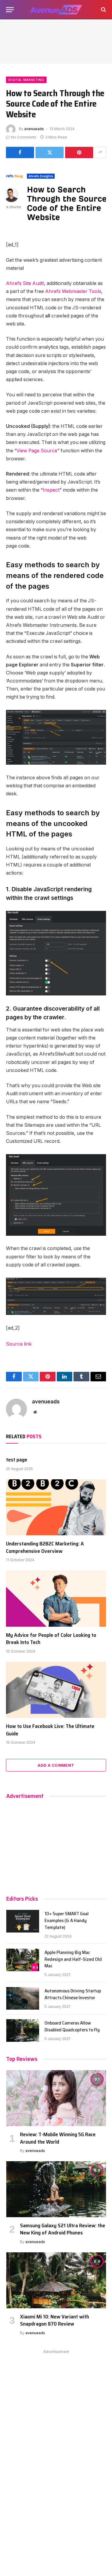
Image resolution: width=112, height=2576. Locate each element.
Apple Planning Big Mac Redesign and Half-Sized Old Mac (73, 1959)
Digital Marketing (26, 80)
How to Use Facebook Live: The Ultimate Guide (50, 1730)
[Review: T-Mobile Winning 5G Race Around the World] (56, 2098)
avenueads (34, 129)
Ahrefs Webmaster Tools (73, 291)
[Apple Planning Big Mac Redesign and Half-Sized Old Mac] (23, 1960)
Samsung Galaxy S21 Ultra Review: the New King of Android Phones (63, 2229)
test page (17, 1460)
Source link (19, 1344)
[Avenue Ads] (56, 10)
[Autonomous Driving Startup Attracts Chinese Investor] (23, 1998)
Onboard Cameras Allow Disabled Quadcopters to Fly (72, 2026)
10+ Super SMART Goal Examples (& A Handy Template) (67, 1920)
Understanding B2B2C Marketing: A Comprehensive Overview (45, 1547)
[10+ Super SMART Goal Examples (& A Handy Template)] (23, 1921)
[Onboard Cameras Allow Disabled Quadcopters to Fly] (23, 2030)
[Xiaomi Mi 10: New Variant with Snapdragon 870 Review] (56, 2280)
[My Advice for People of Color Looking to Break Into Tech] (56, 1598)
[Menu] (10, 10)
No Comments (24, 137)
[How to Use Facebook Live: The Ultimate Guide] (56, 1690)
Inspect (51, 490)
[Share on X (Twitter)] (50, 152)
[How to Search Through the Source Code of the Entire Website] (56, 198)
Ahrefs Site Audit (25, 283)
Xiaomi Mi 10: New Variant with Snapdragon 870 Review (55, 2320)
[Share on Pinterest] (79, 152)
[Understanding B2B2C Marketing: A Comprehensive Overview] (56, 1507)
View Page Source (37, 451)
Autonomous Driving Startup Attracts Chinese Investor (73, 1994)
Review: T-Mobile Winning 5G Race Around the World (58, 2138)
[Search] (103, 10)
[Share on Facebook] (20, 152)
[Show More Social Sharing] (100, 152)
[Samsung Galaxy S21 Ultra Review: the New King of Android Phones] (56, 2189)
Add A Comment (56, 1765)
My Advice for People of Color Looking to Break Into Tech (51, 1639)
